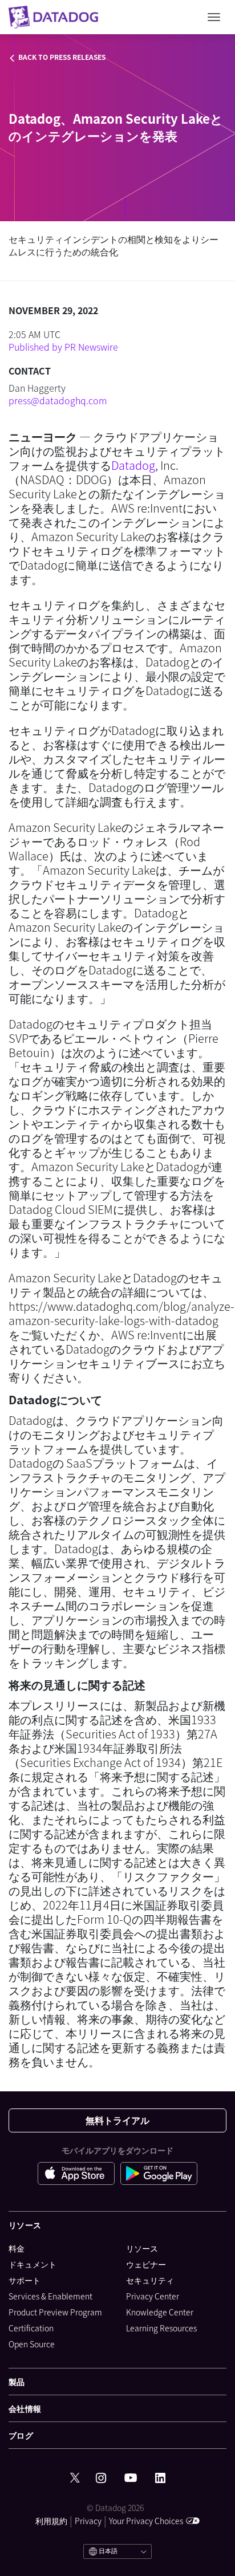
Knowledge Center (160, 2312)
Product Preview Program (55, 2312)
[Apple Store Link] (79, 2175)
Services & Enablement (50, 2296)
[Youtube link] (131, 2478)
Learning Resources (161, 2328)
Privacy (88, 2521)
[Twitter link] (75, 2478)
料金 (17, 2248)
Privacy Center (153, 2296)
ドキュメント (33, 2264)
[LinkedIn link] (160, 2478)
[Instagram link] (101, 2478)
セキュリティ (150, 2280)
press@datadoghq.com (58, 400)
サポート (25, 2280)
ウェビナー (146, 2264)
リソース (142, 2248)
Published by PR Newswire (63, 347)
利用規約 (51, 2521)
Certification (31, 2328)
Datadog (133, 465)
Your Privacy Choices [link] (146, 2521)
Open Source (32, 2344)
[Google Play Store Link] (159, 2175)
